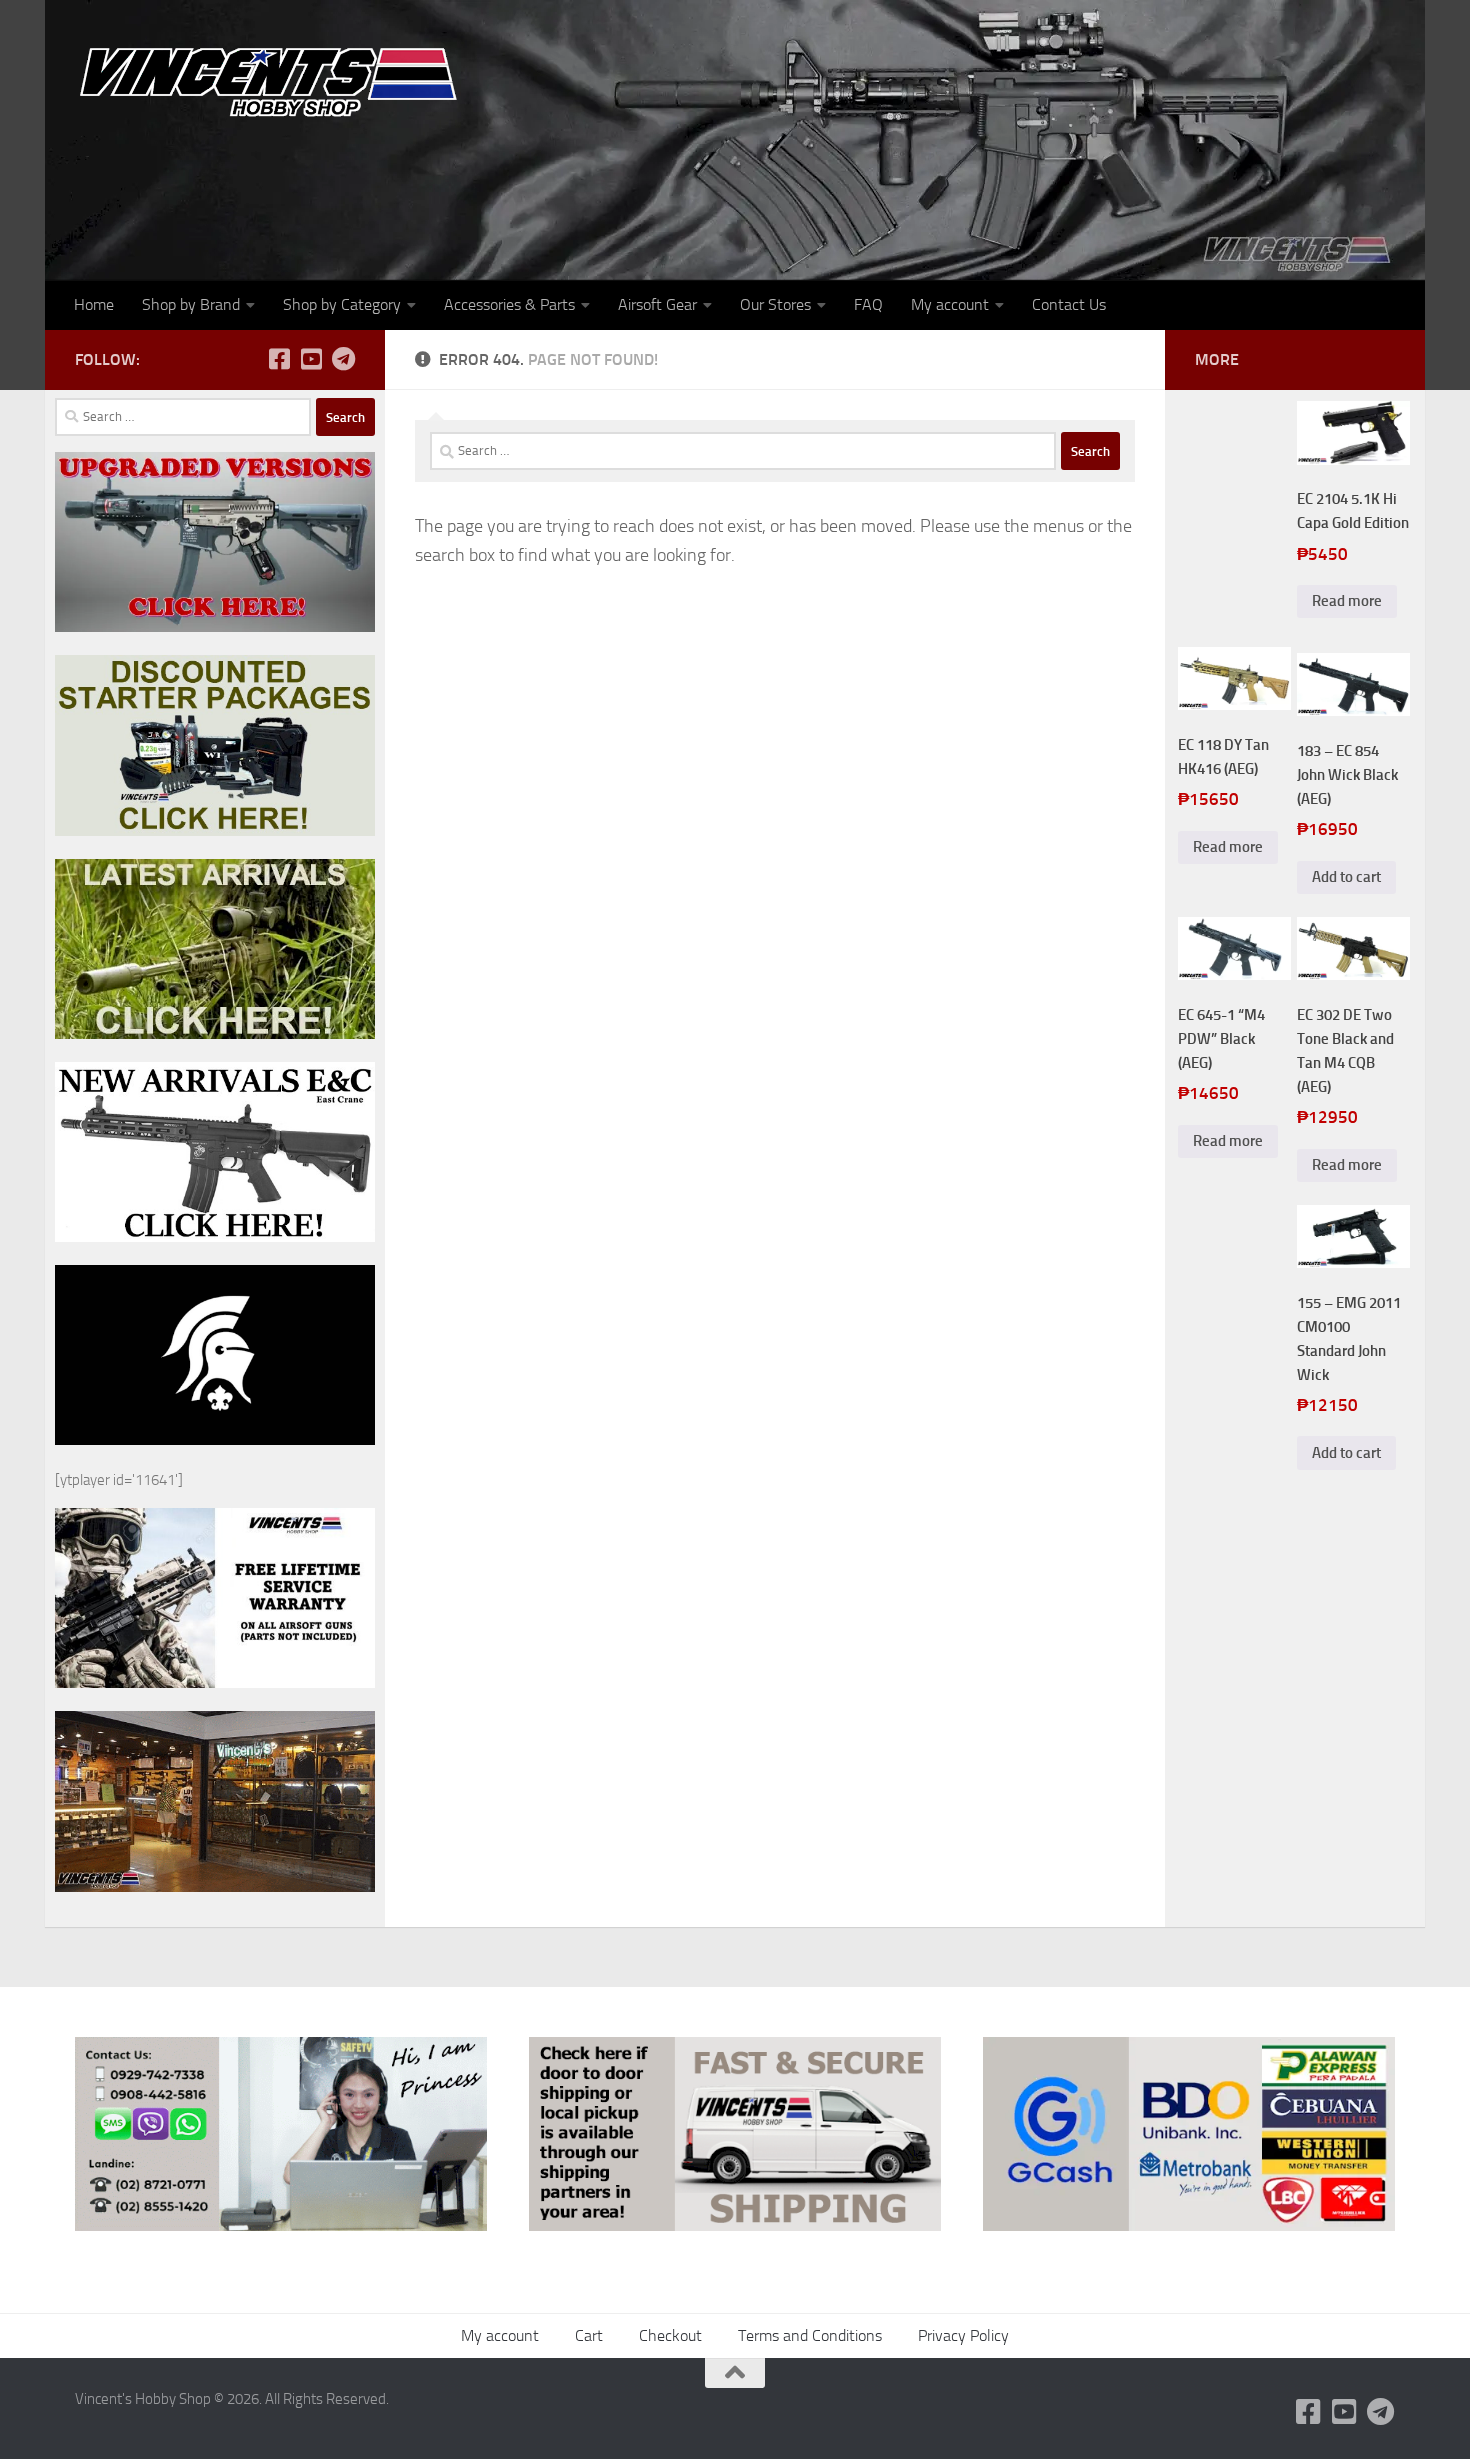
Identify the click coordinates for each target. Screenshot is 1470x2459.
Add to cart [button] (1346, 877)
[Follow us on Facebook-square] (279, 359)
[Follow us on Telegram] (343, 359)
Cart (589, 2335)
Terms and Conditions (810, 2335)
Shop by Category (342, 304)
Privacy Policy (963, 2335)
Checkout (670, 2335)
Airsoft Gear (657, 304)
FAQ (868, 304)
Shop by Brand (191, 304)
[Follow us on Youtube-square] (311, 359)
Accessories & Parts (509, 304)
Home (94, 304)
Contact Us (1069, 304)
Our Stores (775, 304)
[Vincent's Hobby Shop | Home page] (275, 80)
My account (950, 304)
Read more (1347, 601)
